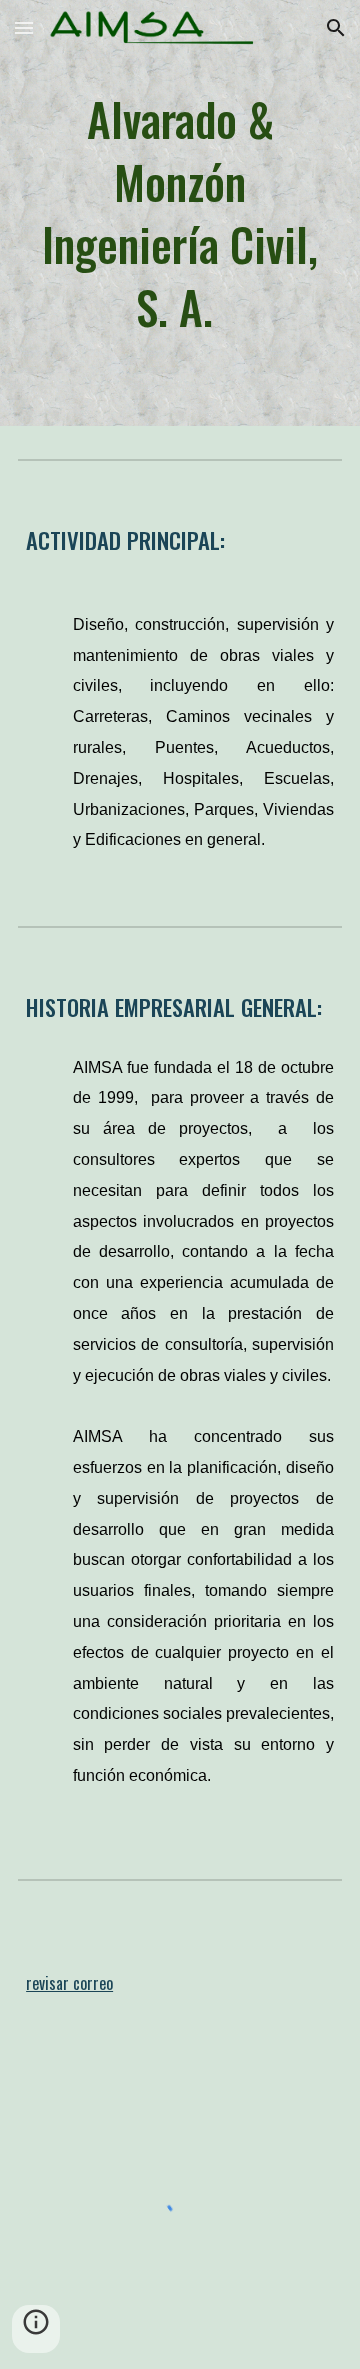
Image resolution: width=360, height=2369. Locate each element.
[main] (180, 213)
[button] (24, 27)
